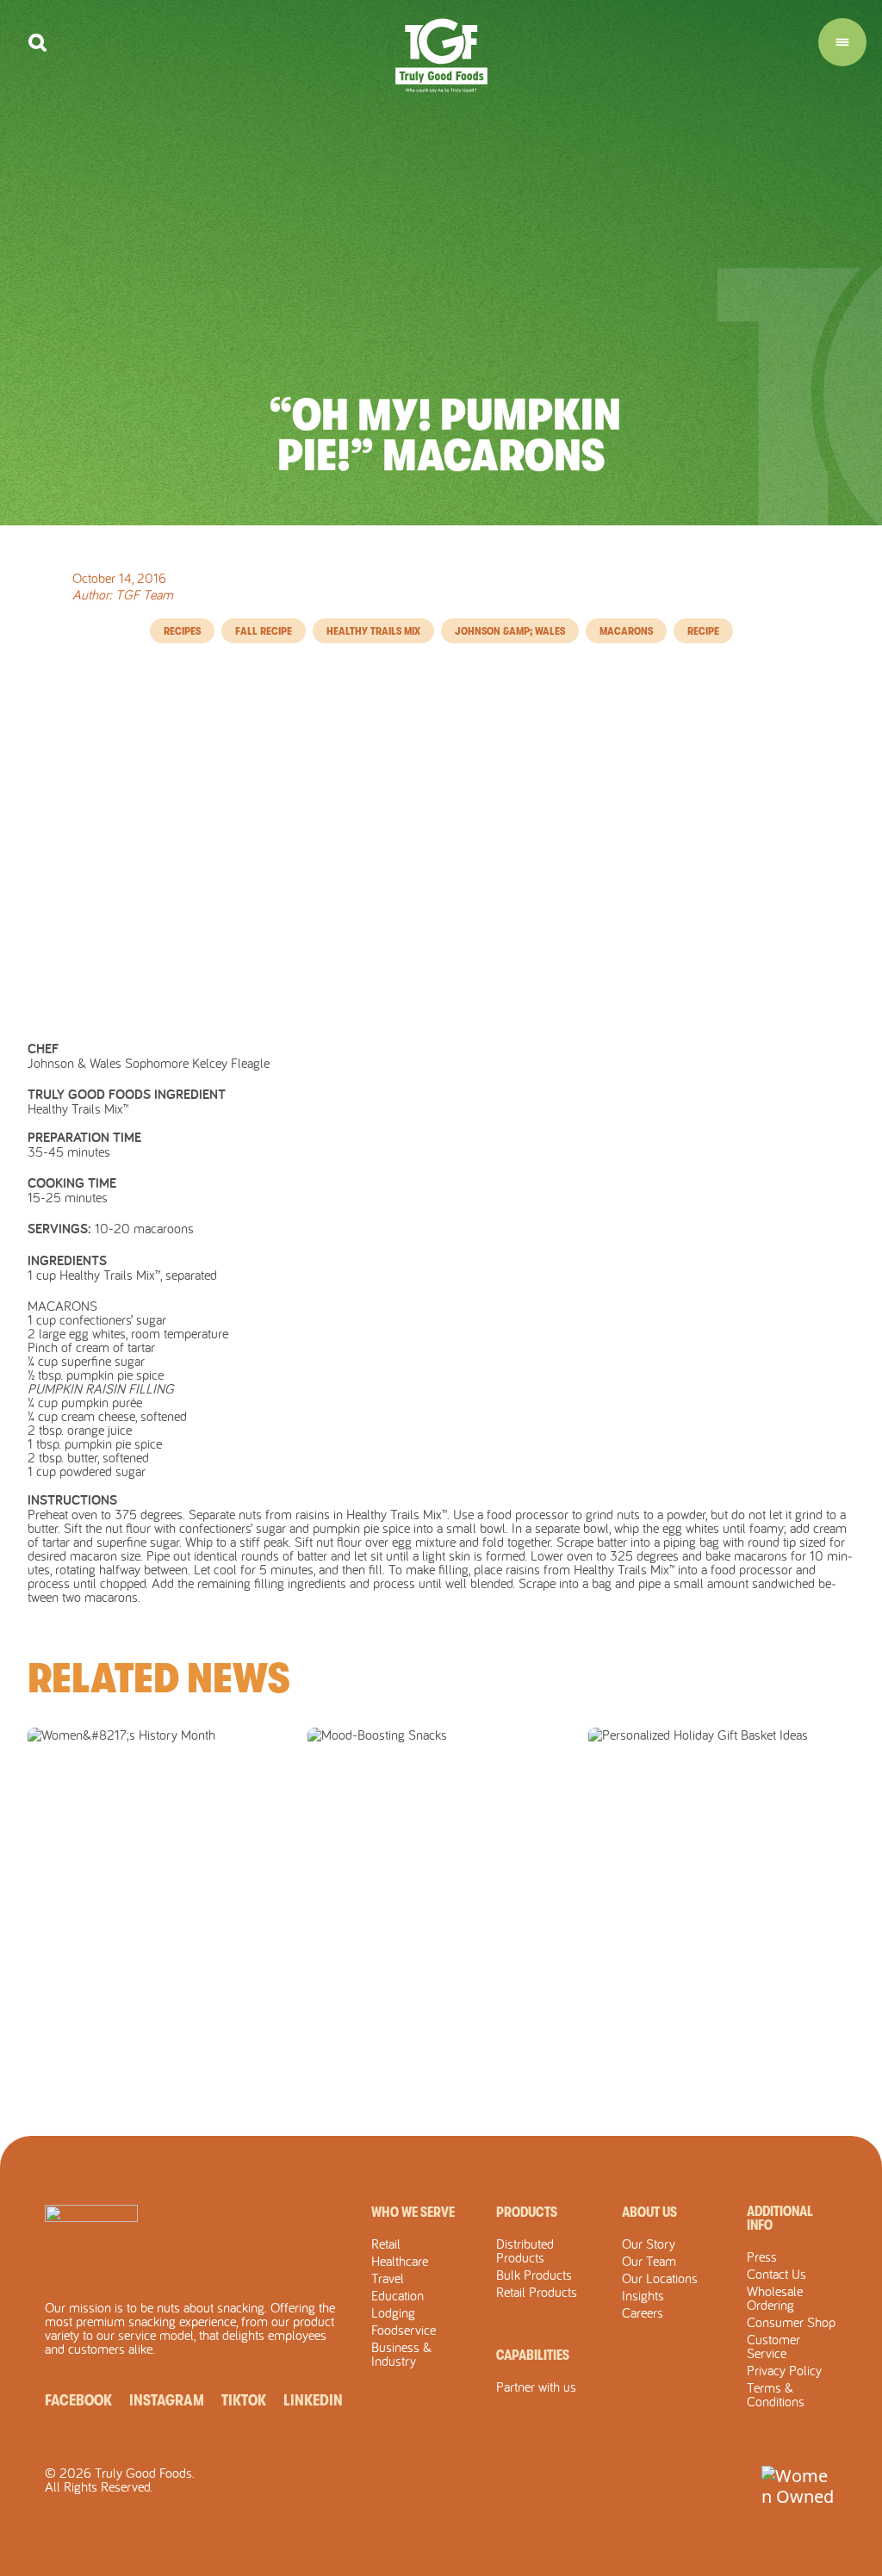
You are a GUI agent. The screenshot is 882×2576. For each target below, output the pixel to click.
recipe (703, 631)
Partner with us (536, 2387)
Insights (643, 2295)
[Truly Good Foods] (441, 56)
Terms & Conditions (776, 2394)
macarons (626, 631)
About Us (649, 2213)
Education (398, 2295)
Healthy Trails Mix (373, 631)
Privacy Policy (784, 2370)
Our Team (649, 2261)
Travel (388, 2278)
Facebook (78, 2400)
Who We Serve (413, 2213)
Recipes (182, 631)
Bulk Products (534, 2275)
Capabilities (533, 2356)
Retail (386, 2244)
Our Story (649, 2244)
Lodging (393, 2312)
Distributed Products (525, 2250)
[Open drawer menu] (842, 42)
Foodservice (404, 2330)
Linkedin (313, 2400)
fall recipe (264, 631)
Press (762, 2256)
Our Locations (660, 2278)
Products (527, 2213)
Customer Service (773, 2346)
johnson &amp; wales (510, 631)
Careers (643, 2312)
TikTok (244, 2400)
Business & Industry (401, 2354)
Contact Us (776, 2274)
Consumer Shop (791, 2322)
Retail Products (537, 2292)
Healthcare (400, 2261)
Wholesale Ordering (775, 2298)
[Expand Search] (37, 43)
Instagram (167, 2400)
